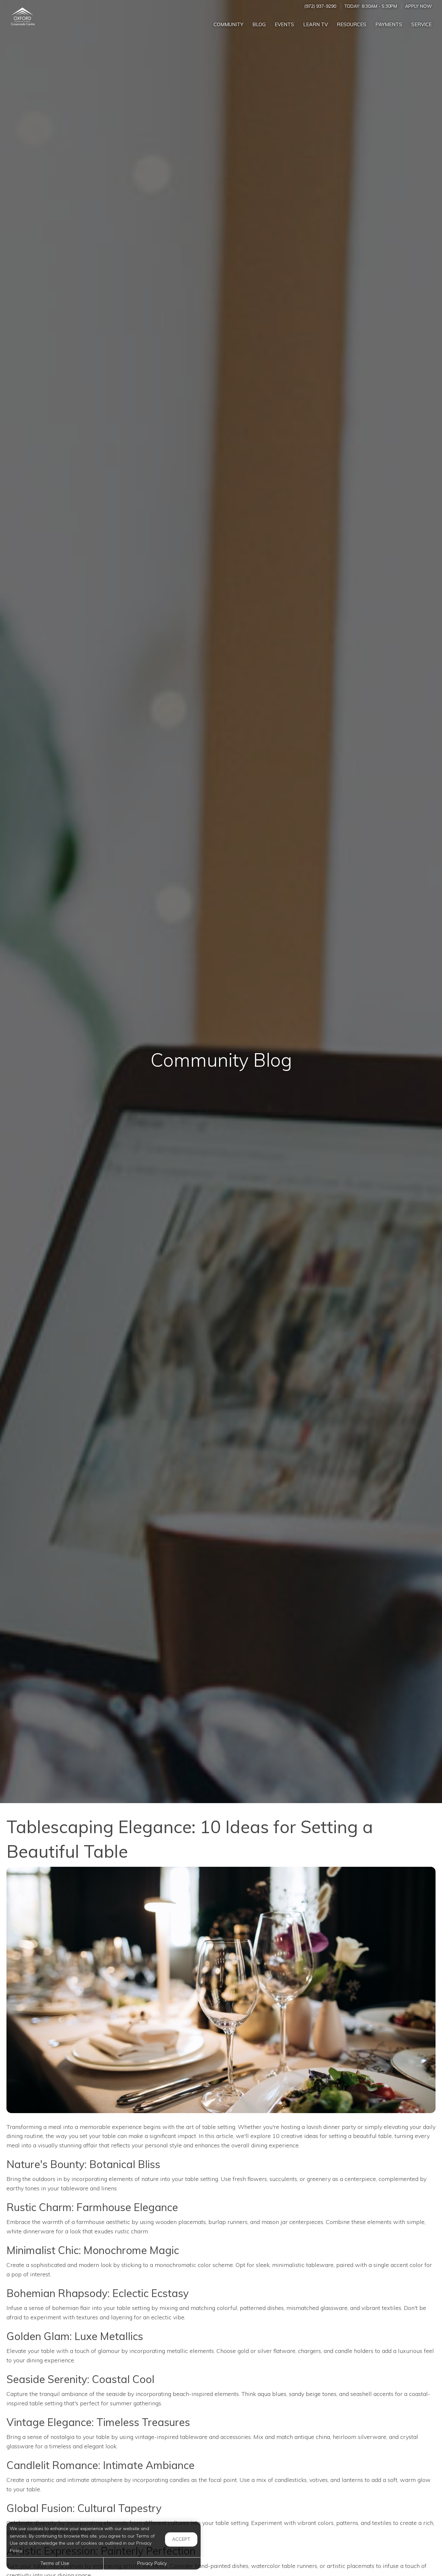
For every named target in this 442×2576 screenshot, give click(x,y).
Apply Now (418, 6)
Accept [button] (181, 2539)
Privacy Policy (152, 2563)
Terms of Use (55, 2563)
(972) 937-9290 (320, 6)
